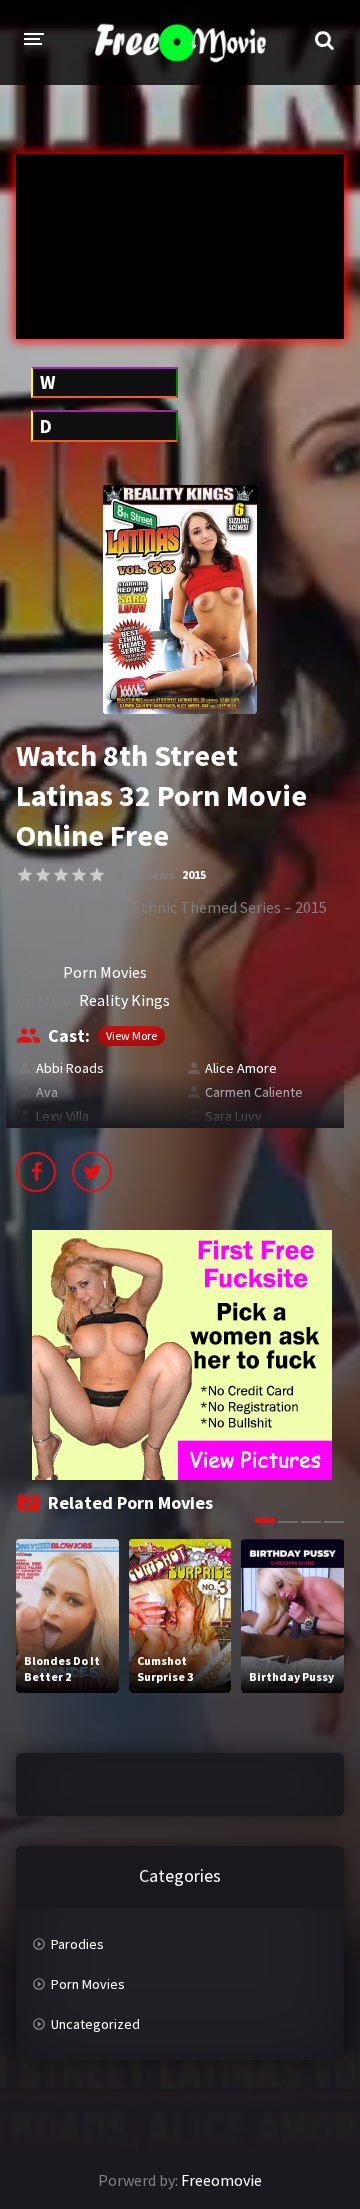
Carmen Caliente (254, 1092)
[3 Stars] (61, 875)
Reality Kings (124, 1000)
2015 (194, 874)
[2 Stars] (43, 875)
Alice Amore (241, 1068)
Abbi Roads (70, 1068)
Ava (47, 1092)
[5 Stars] (97, 875)
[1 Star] (25, 875)
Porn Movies (105, 972)
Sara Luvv (233, 1116)
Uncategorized (95, 2024)
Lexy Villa (62, 1116)
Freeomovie (221, 2180)
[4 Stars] (79, 875)
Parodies (77, 1944)
